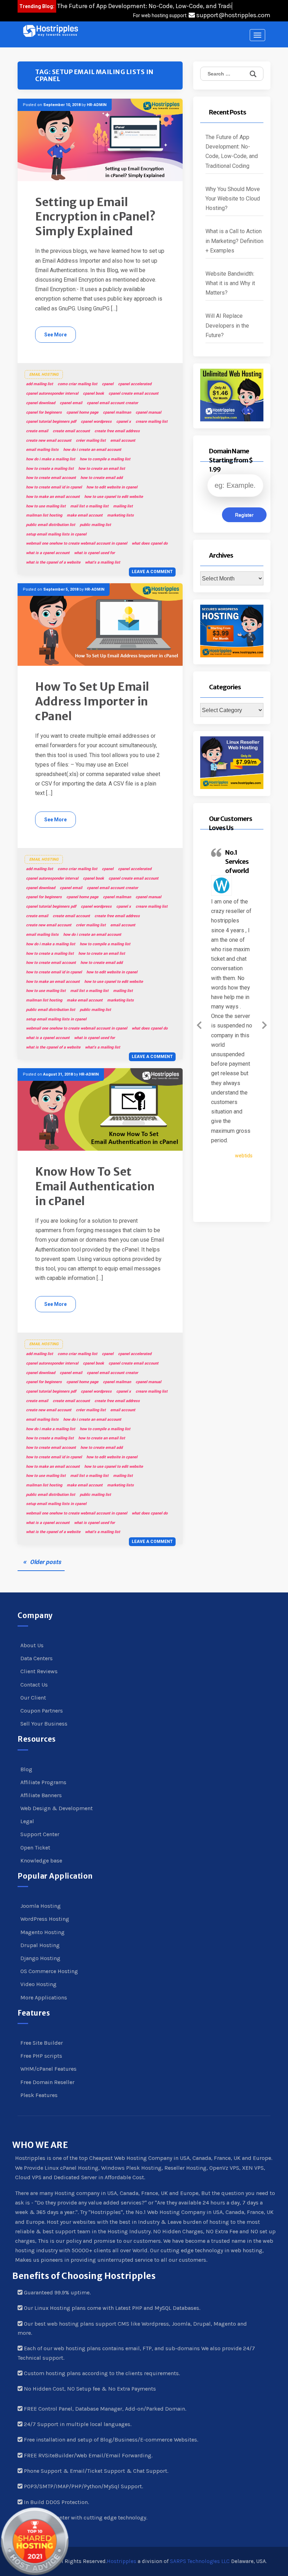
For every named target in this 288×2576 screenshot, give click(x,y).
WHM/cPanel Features (48, 2069)
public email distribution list (51, 525)
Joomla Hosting (41, 1906)
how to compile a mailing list (105, 459)
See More (55, 335)
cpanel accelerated (135, 384)
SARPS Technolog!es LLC (200, 2561)
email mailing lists (42, 450)
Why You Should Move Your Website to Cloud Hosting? (233, 199)
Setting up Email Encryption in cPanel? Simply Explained (96, 217)
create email (37, 431)
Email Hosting (44, 374)
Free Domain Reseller (47, 2082)
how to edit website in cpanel (112, 487)
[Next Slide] (264, 1024)
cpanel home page (82, 412)
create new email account (49, 441)
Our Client (33, 1698)
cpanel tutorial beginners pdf (51, 422)
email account (123, 441)
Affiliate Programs (43, 1782)
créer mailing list (91, 441)
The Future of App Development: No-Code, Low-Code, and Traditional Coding (232, 152)
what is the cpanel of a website (53, 562)
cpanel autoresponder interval (52, 393)
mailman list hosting (44, 515)
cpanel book (93, 393)
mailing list (123, 506)
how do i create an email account (92, 450)
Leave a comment (152, 572)
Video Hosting (38, 1984)
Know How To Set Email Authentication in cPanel (95, 1186)
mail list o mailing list (89, 506)
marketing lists (120, 515)
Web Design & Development (57, 1808)
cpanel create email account (133, 393)
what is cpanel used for (94, 553)
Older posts (45, 1562)
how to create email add (102, 478)
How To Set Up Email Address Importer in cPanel (92, 701)
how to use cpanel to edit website (114, 497)
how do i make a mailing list (51, 459)
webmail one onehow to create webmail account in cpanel (77, 543)
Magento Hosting (42, 1932)
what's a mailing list (103, 562)
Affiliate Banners (41, 1795)
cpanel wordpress (96, 422)
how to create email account (51, 478)
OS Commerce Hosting (49, 1971)
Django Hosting (40, 1958)
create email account (71, 431)
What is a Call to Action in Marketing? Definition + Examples (234, 241)
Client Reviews (39, 1671)
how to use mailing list (46, 506)
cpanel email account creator (112, 403)
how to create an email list (102, 469)
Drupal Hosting (40, 1945)
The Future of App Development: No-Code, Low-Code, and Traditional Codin (162, 6)
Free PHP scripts (41, 2056)
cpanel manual (148, 412)
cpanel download (41, 403)
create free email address (117, 431)
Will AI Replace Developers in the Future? (227, 325)
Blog (26, 1769)
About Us (32, 1645)
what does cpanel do (150, 543)
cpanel (108, 384)
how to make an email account (53, 497)
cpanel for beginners (44, 412)
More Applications (44, 1997)
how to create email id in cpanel (54, 487)
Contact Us (34, 1685)
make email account (85, 515)
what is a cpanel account (48, 553)
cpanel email (71, 403)
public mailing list (95, 525)
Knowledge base (41, 1861)
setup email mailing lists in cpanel (56, 534)
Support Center (40, 1834)
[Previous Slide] (199, 1024)
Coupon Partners (42, 1711)
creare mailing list (152, 422)
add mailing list (40, 384)
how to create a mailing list (50, 469)
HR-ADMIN (97, 105)
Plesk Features (39, 2095)
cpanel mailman (117, 412)
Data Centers (37, 1658)
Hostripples (122, 2561)
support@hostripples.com (233, 15)
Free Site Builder (42, 2043)
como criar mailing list (77, 384)
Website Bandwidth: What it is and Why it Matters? (230, 283)
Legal (27, 1821)
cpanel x (124, 422)
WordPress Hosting (45, 1919)
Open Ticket (35, 1848)
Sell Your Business (44, 1724)
